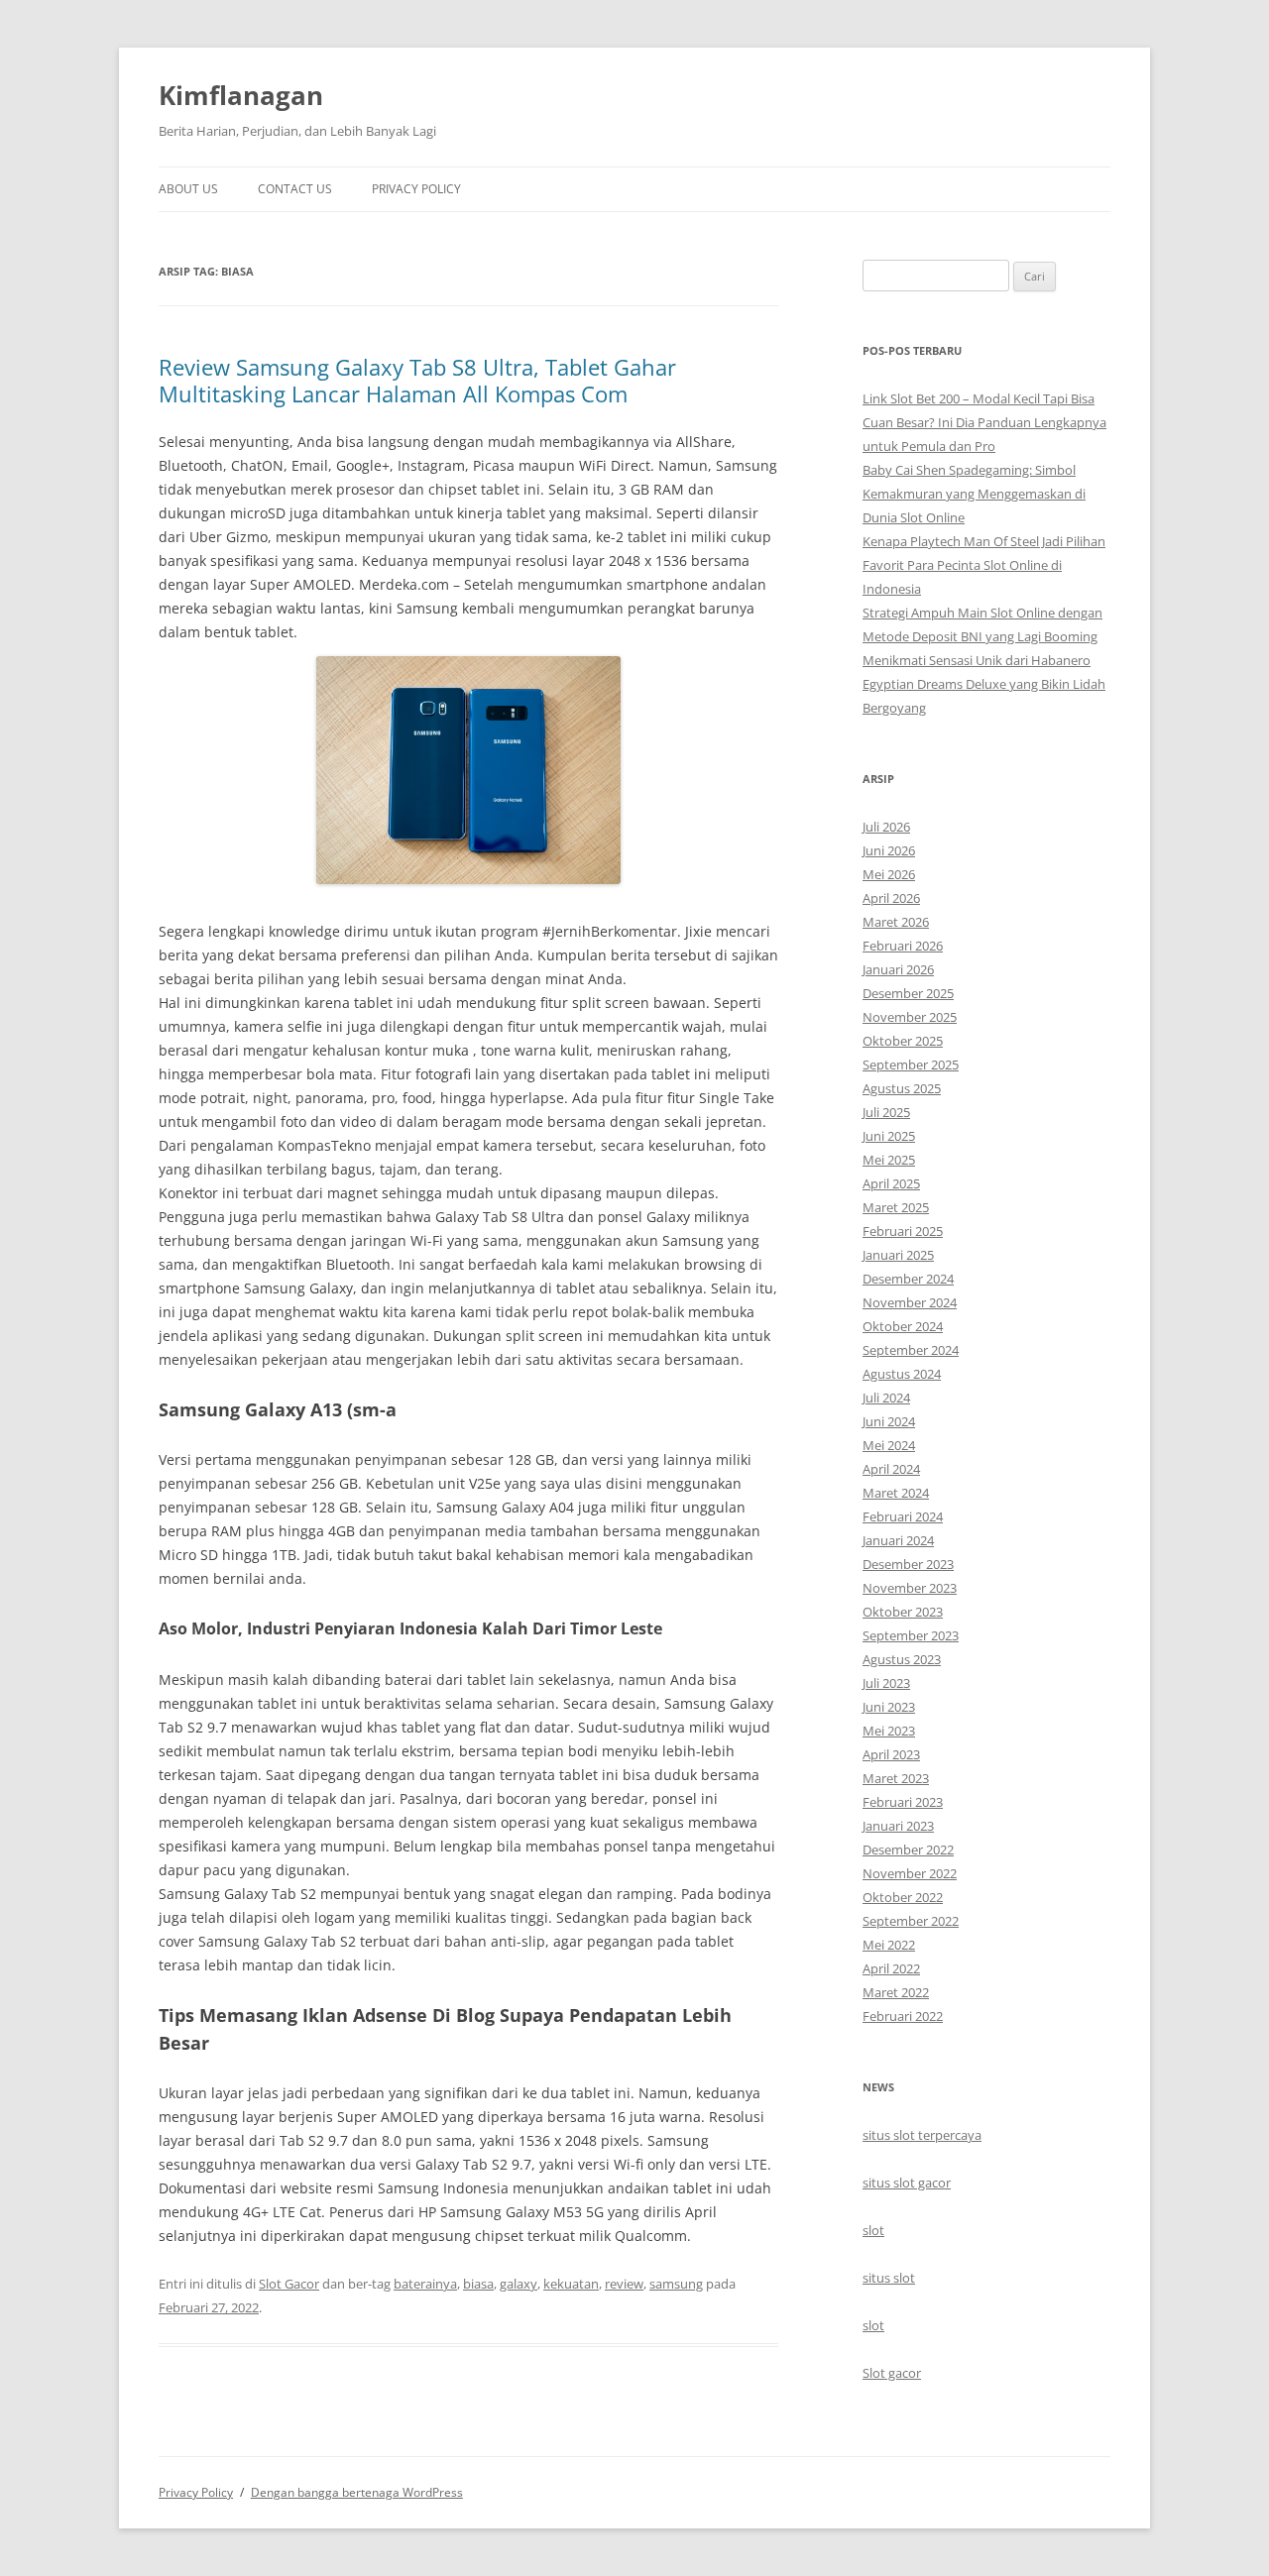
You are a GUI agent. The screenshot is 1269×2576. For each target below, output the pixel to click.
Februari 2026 (903, 946)
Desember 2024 (908, 1279)
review (624, 2284)
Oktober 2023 (903, 1612)
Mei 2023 (889, 1731)
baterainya (425, 2284)
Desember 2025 (908, 993)
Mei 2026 (889, 874)
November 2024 (910, 1302)
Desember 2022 (908, 1849)
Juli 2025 (886, 1112)
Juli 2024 (886, 1398)
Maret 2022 (896, 1992)
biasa (478, 2284)
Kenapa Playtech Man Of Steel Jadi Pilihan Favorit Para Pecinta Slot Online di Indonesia (984, 565)
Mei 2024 (889, 1445)
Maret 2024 (896, 1493)
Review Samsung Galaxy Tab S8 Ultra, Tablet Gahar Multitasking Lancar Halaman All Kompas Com (417, 380)
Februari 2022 (903, 2016)
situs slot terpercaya (922, 2135)
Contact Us (295, 189)
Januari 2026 (898, 969)
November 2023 (910, 1588)
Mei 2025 (889, 1160)
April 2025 (891, 1183)
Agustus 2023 (902, 1659)
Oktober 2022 (903, 1897)
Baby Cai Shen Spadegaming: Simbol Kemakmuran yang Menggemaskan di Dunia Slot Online (974, 494)
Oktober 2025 (903, 1041)
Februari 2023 (903, 1802)
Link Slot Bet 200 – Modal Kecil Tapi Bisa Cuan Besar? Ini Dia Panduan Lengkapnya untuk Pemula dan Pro (984, 422)
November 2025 (910, 1017)
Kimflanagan (241, 95)
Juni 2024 (889, 1421)
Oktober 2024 (903, 1326)
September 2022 (911, 1921)
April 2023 (891, 1754)
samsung (676, 2284)
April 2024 (891, 1469)
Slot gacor (892, 2373)
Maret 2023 (896, 1778)
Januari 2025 (898, 1255)
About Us (188, 189)
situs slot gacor (907, 2183)
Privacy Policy (416, 189)
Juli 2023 (886, 1683)
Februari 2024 (903, 1516)
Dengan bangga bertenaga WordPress (357, 2492)
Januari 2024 (898, 1540)
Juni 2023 (889, 1707)
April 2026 (891, 898)
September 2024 (911, 1350)
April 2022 (891, 1968)
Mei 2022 (889, 1945)
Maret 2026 (896, 922)
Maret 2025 (896, 1207)
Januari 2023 (898, 1826)
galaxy (519, 2284)
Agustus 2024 (902, 1374)
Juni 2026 (889, 850)
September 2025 (911, 1064)
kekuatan (571, 2284)
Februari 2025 (903, 1231)
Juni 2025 (889, 1136)
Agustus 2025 (902, 1088)
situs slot (889, 2278)
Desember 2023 (908, 1564)
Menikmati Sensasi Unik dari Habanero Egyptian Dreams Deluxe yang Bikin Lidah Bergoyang (984, 684)
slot (873, 2230)
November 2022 (910, 1873)
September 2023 (911, 1635)
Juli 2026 (886, 827)
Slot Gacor (289, 2284)
